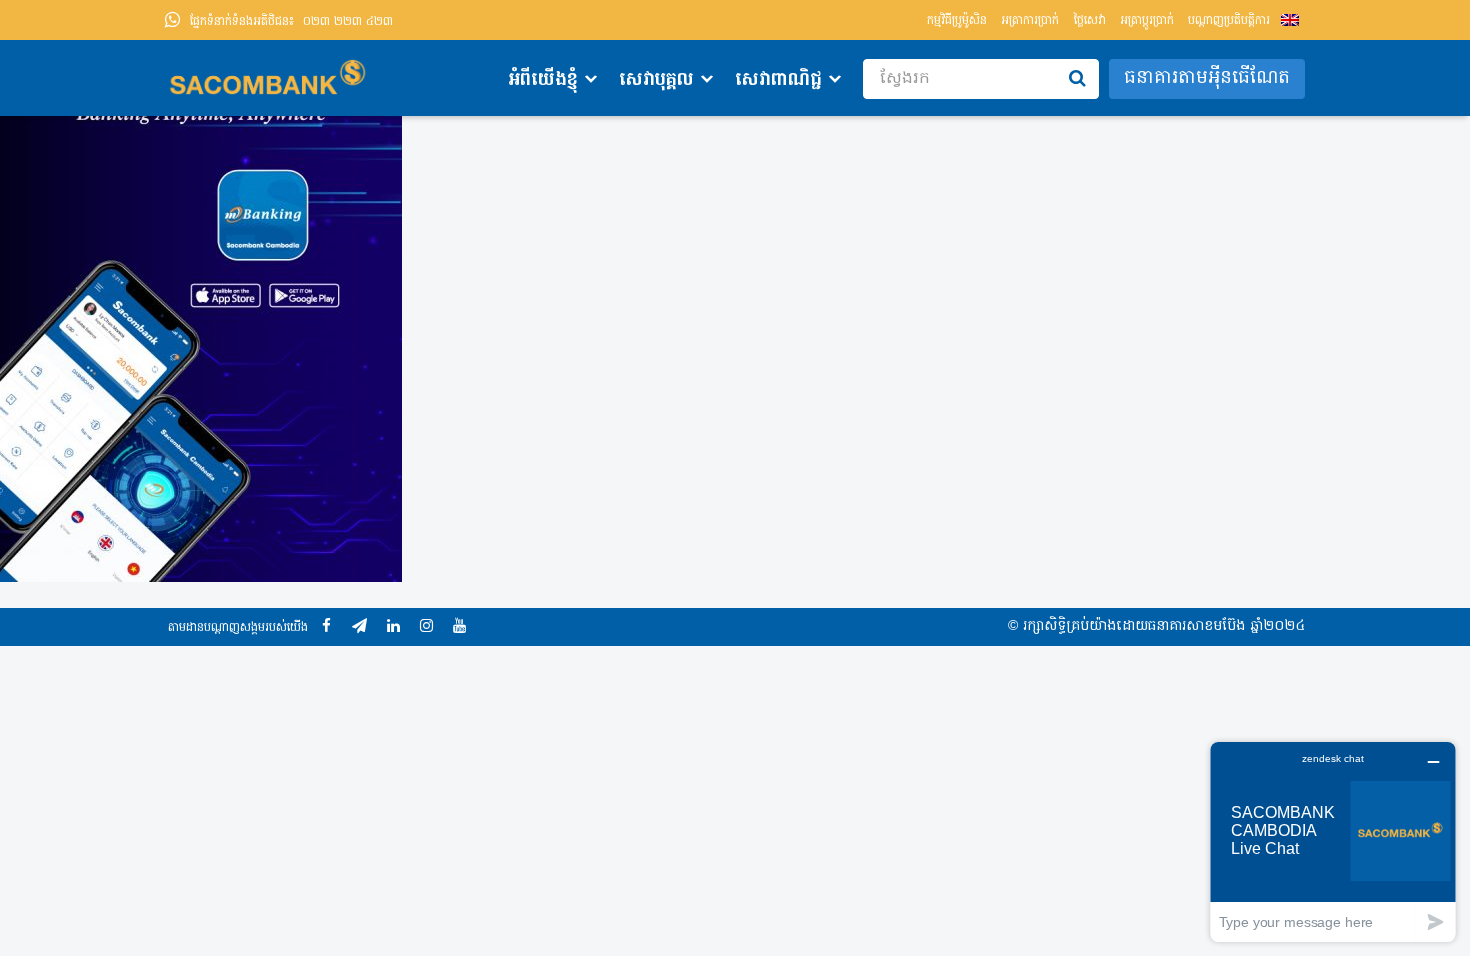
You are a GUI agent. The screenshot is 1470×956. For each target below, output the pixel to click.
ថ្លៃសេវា (1089, 21)
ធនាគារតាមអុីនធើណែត (1207, 78)
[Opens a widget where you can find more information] (1333, 841)
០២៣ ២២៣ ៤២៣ (291, 22)
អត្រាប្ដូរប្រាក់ (1147, 21)
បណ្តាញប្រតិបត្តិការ (1229, 21)
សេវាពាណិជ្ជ (778, 80)
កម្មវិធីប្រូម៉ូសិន (957, 21)
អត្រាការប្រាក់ (1030, 21)
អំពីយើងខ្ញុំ (543, 80)
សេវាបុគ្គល (656, 80)
